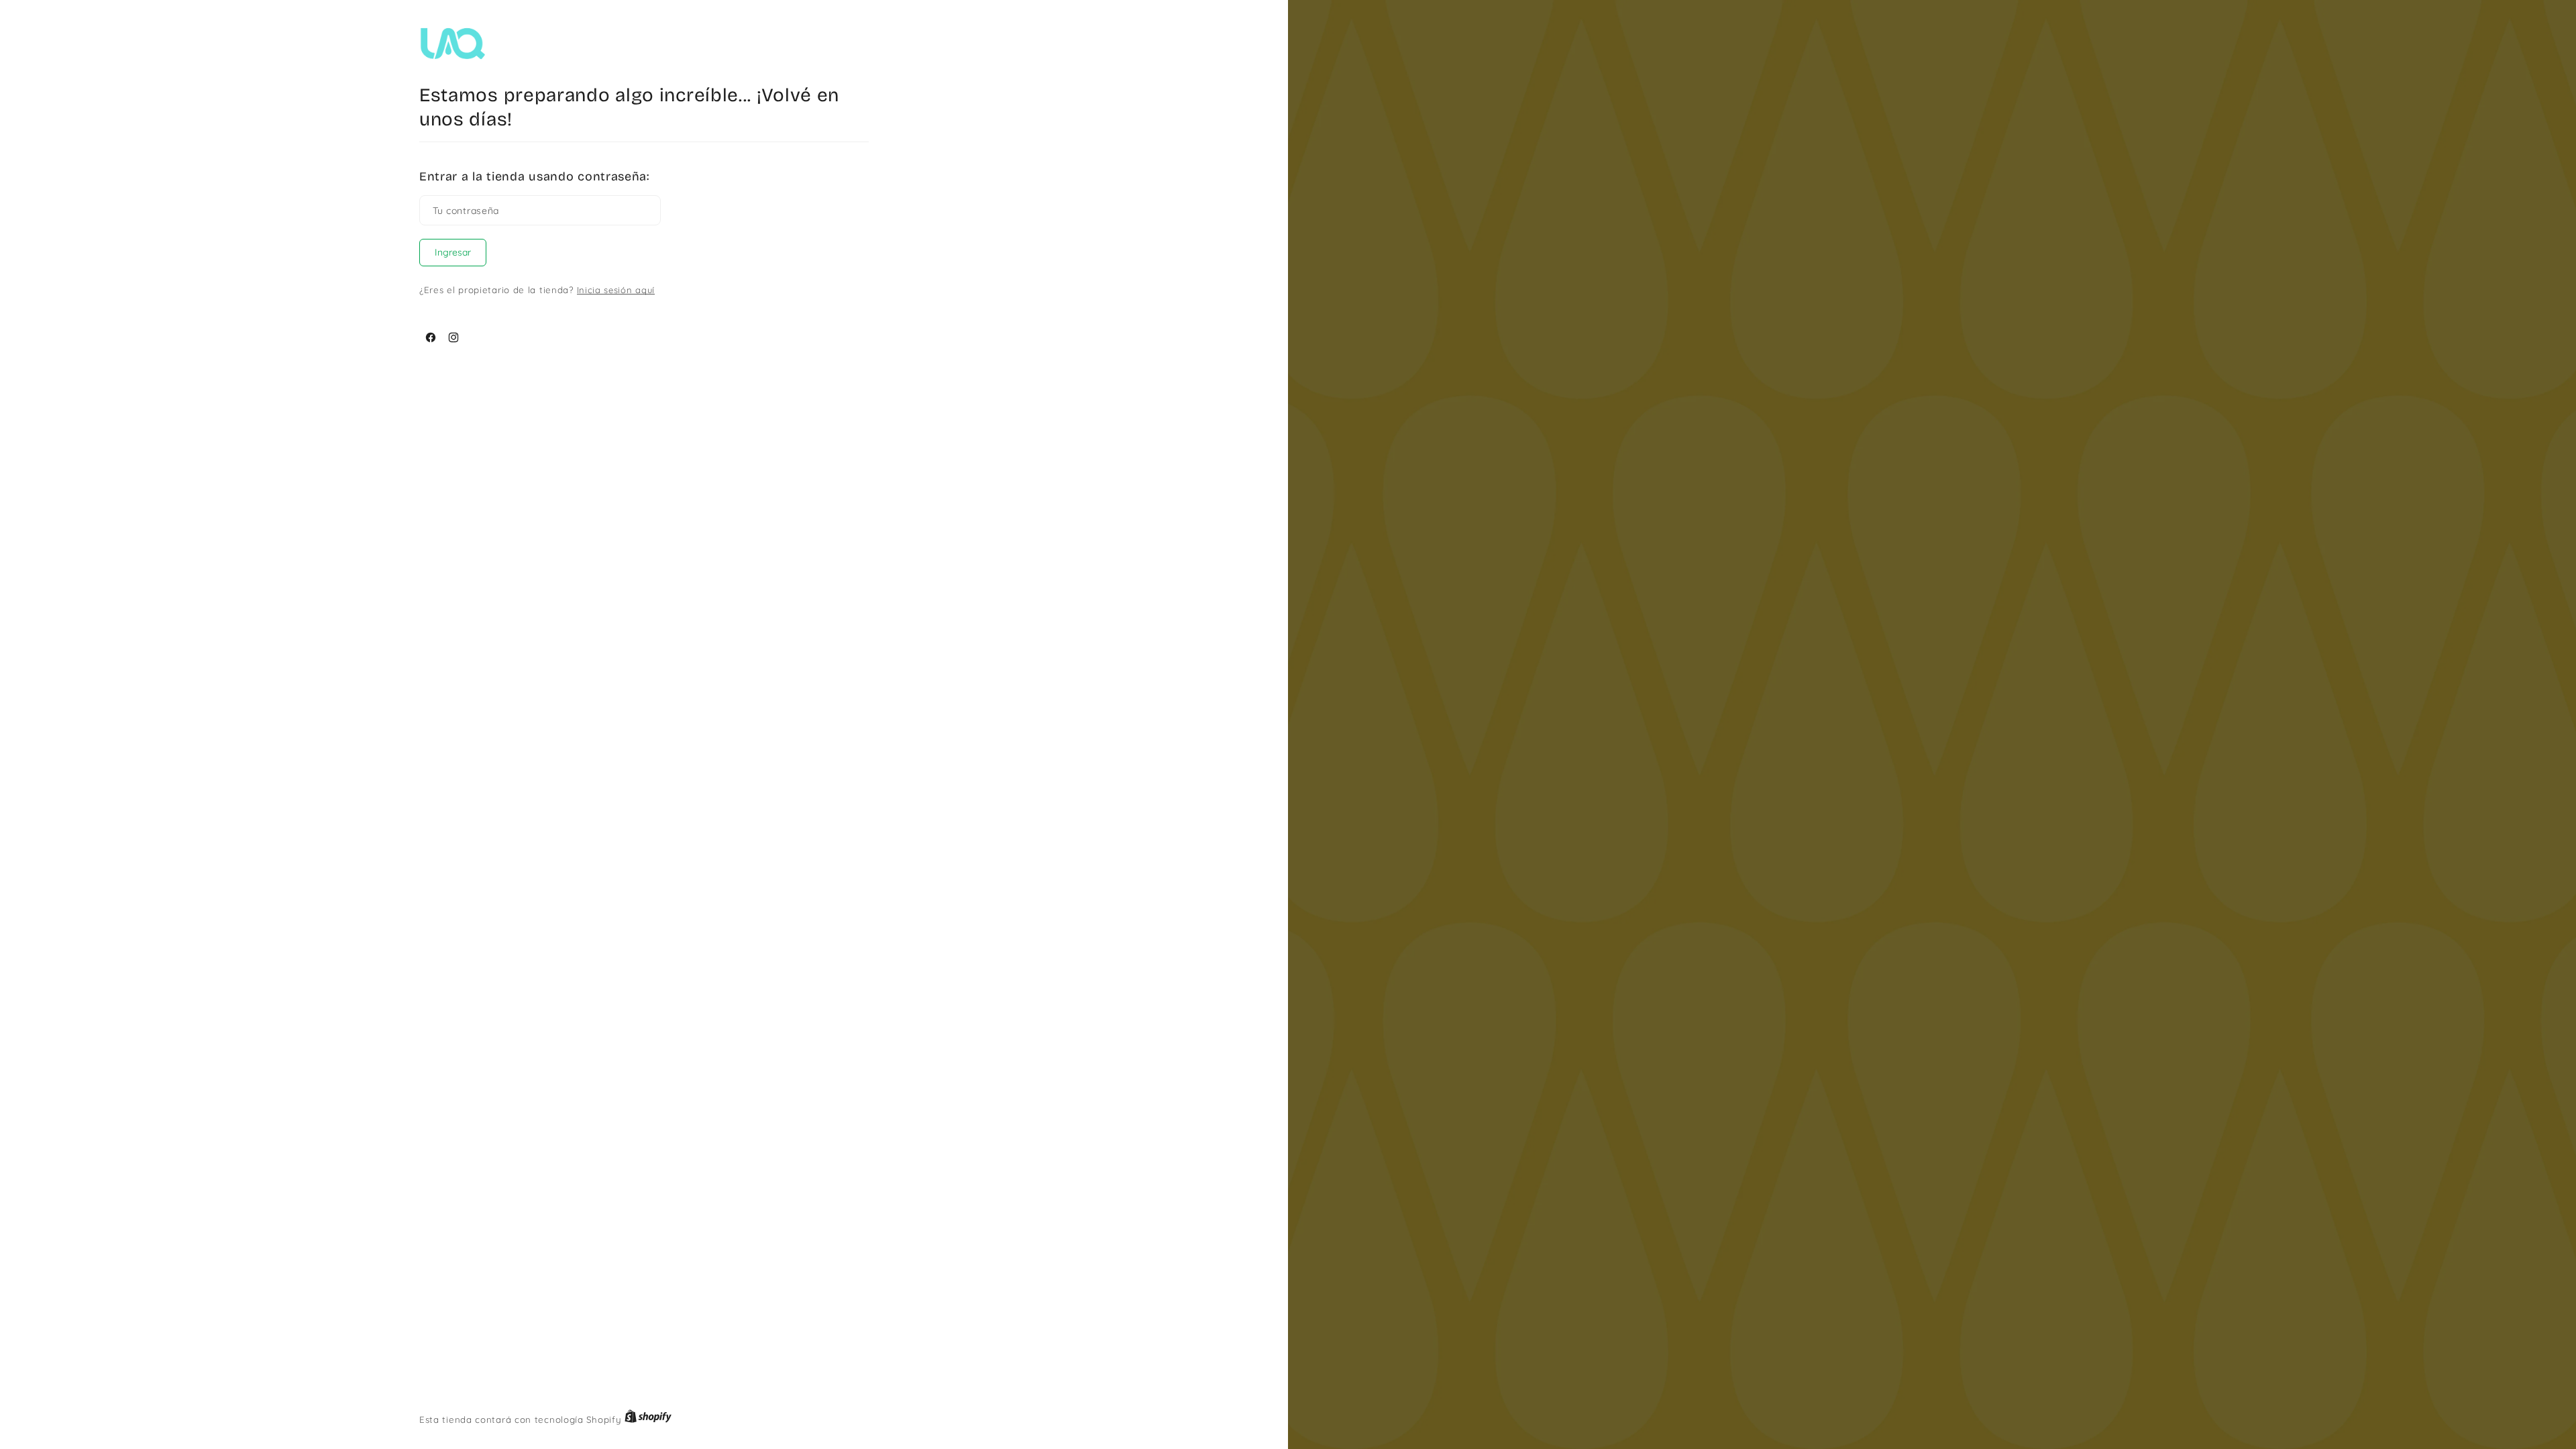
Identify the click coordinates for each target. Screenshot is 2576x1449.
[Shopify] (648, 1419)
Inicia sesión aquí (616, 290)
